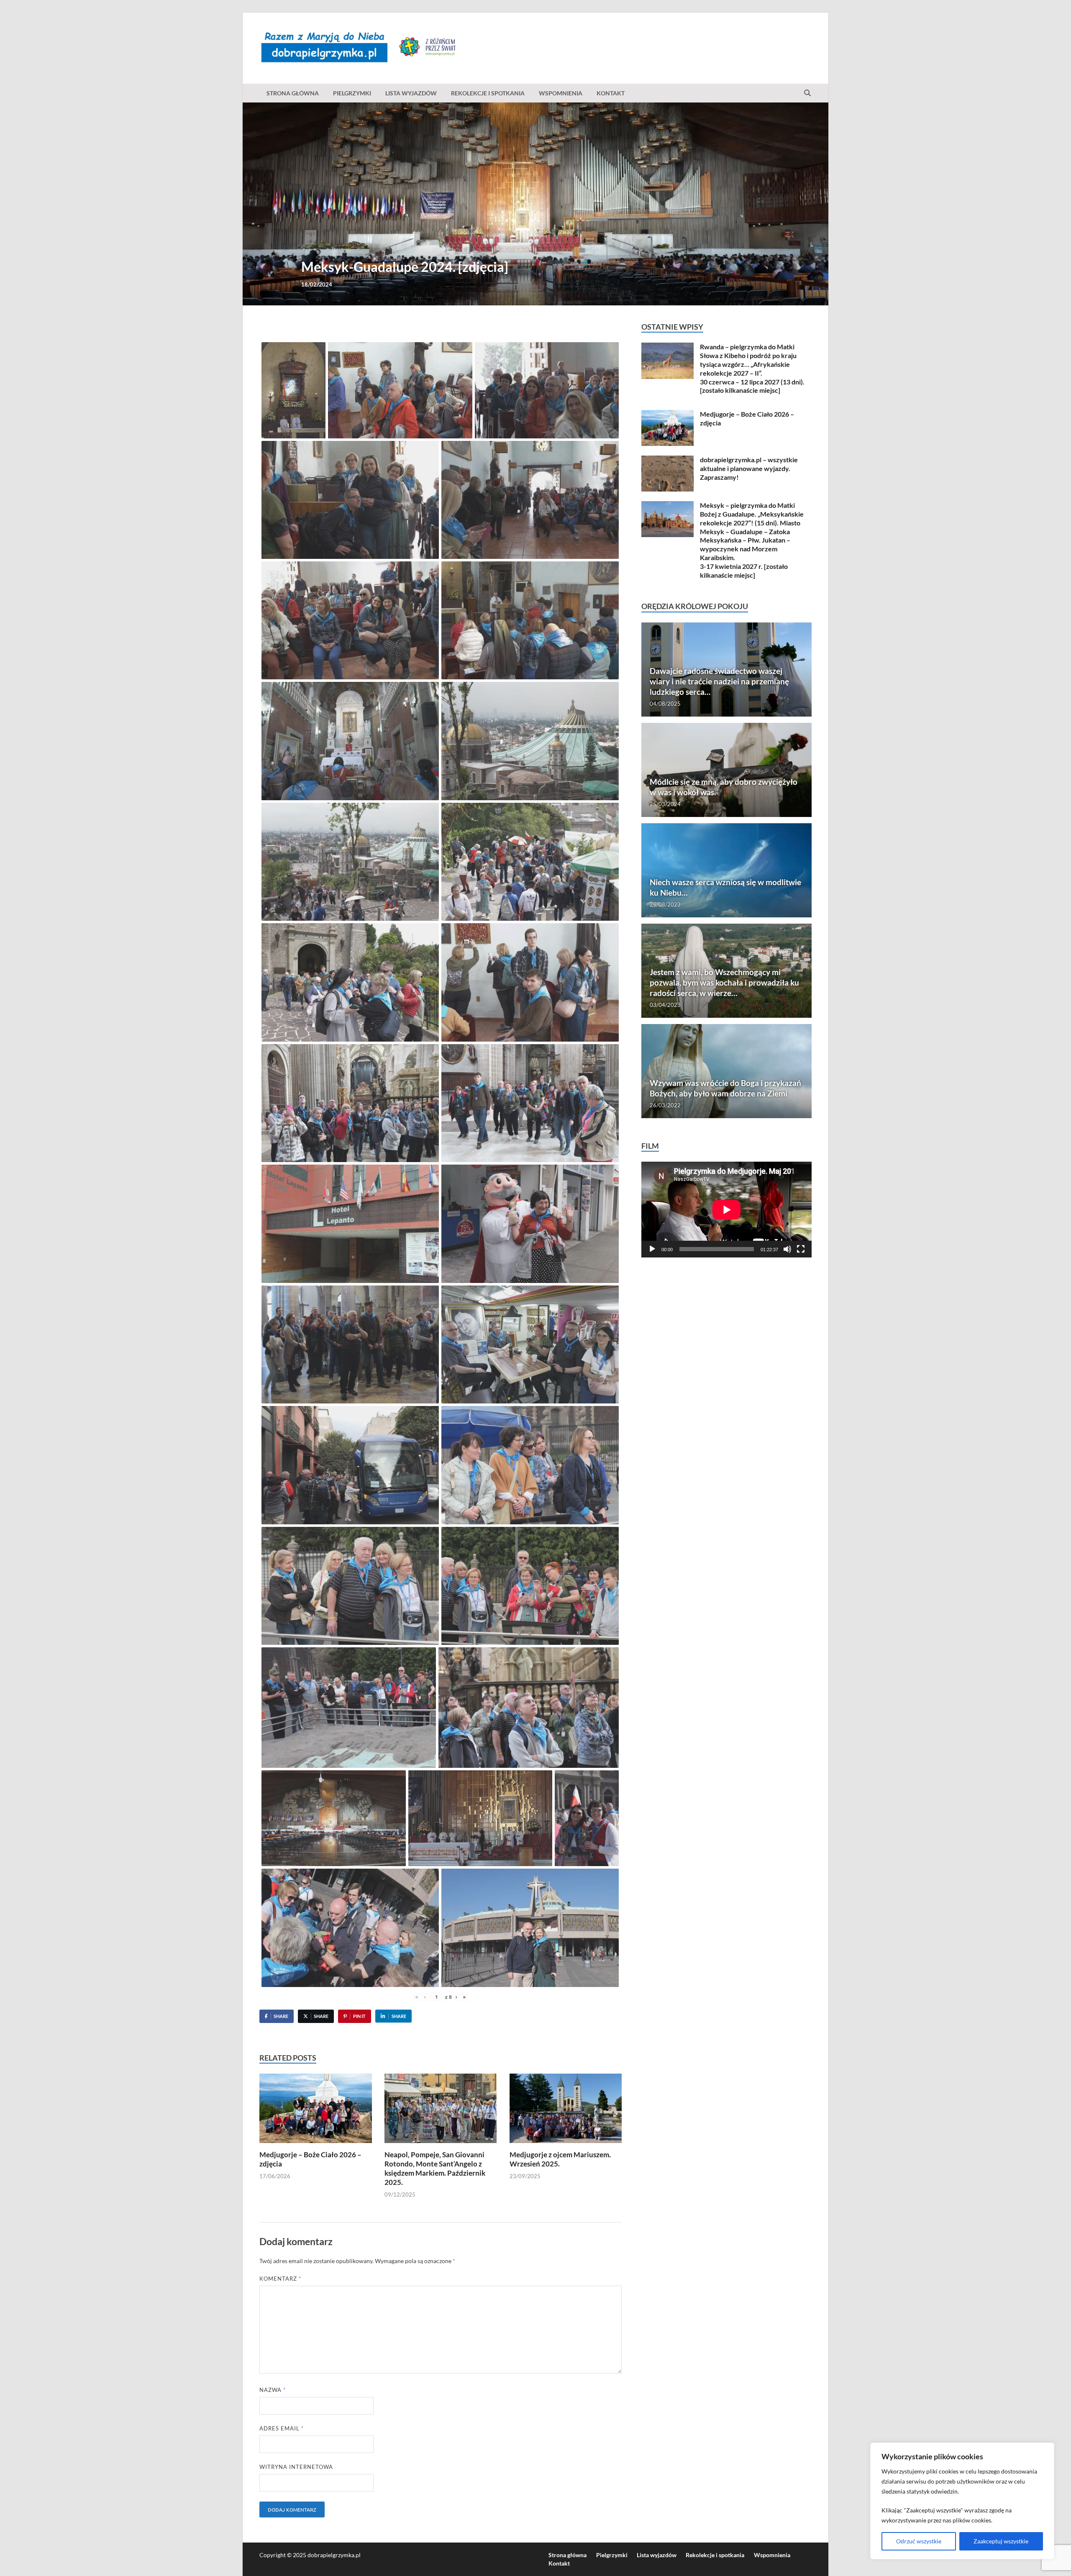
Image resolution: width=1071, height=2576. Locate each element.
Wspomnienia (561, 93)
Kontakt (611, 93)
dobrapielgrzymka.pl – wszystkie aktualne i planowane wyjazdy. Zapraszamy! (749, 468)
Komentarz (280, 2279)
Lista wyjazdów (411, 93)
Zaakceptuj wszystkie (1001, 2541)
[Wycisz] (787, 1249)
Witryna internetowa (296, 2467)
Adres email (282, 2428)
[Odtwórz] (652, 1249)
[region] (962, 2501)
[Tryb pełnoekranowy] (801, 1249)
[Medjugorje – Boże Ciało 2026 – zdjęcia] (316, 2111)
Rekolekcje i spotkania (488, 93)
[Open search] (807, 93)
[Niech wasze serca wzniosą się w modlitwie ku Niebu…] (726, 870)
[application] (726, 1210)
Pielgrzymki (352, 93)
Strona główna (293, 93)
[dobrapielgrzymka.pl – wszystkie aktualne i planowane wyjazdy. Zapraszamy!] (667, 460)
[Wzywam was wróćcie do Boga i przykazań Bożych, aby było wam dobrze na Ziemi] (726, 1071)
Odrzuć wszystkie (919, 2541)
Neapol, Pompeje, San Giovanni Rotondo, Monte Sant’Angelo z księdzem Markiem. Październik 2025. (435, 2168)
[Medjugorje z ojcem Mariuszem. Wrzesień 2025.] (566, 2111)
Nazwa (273, 2390)
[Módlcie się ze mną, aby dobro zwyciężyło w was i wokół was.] (726, 770)
